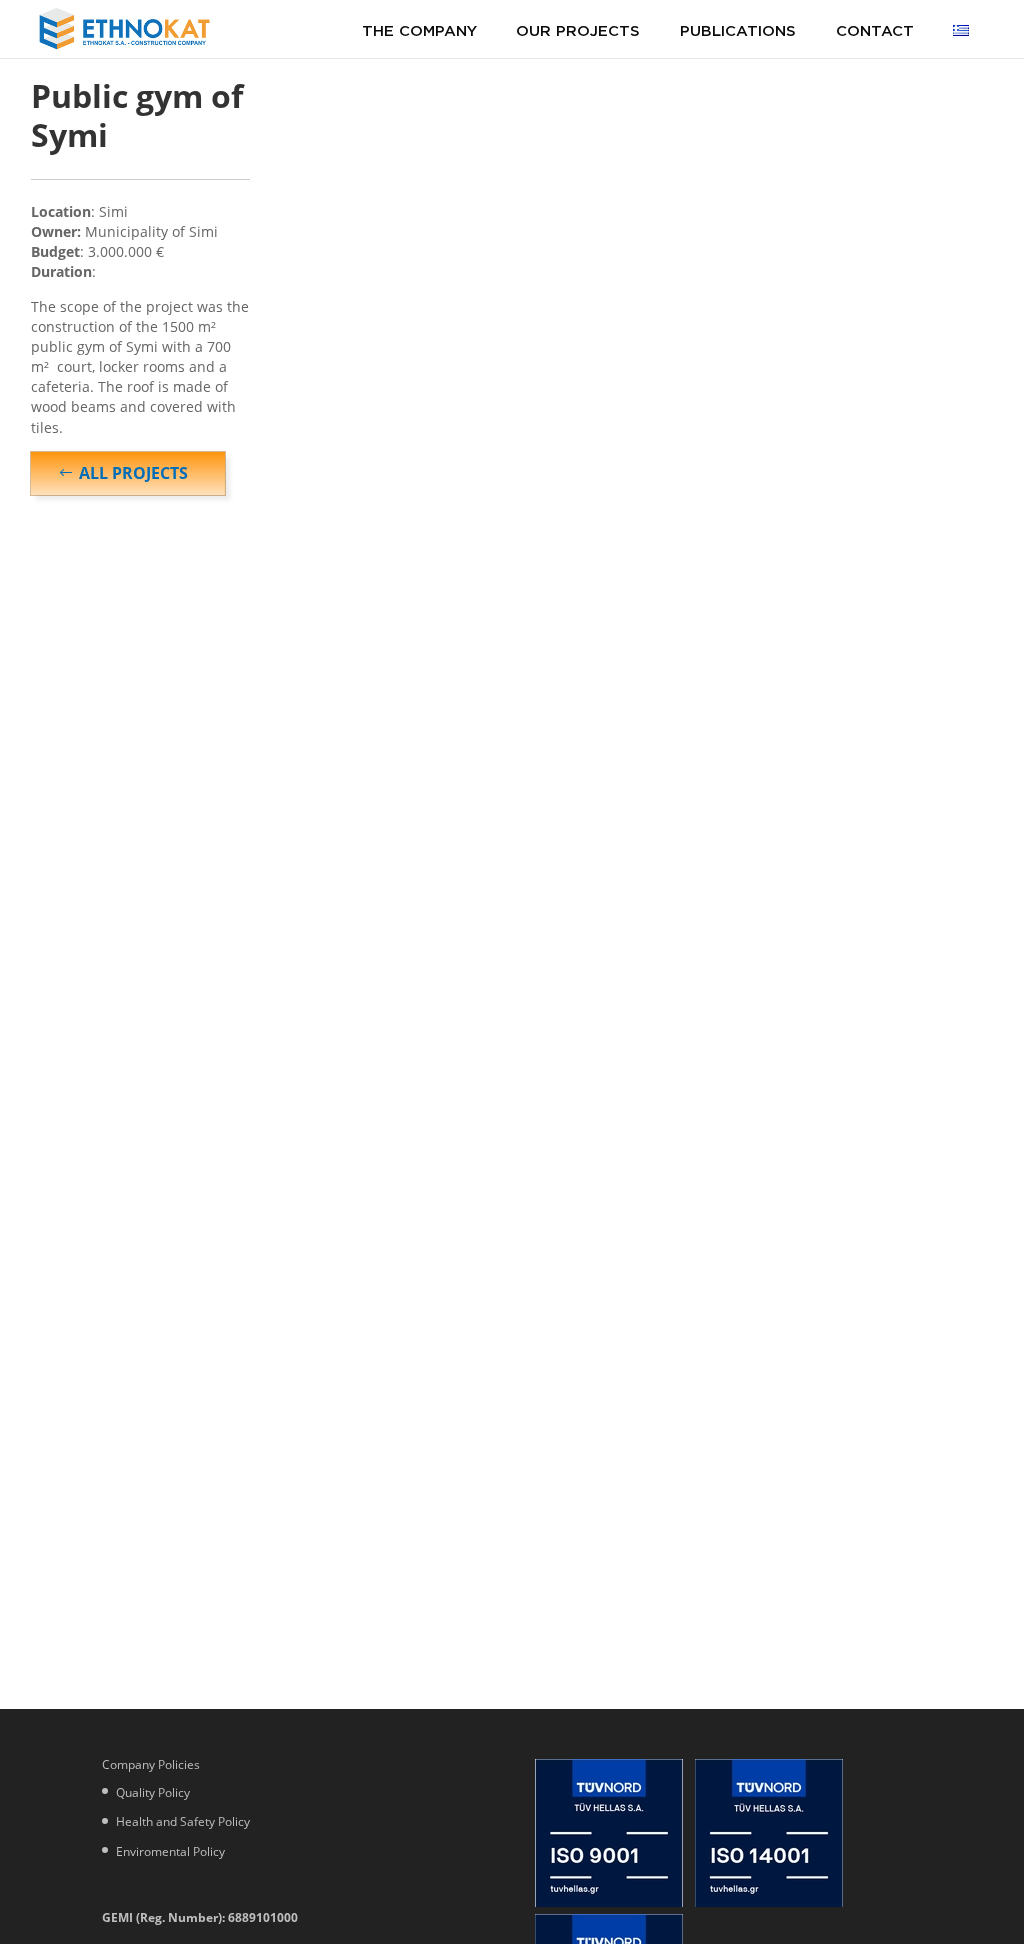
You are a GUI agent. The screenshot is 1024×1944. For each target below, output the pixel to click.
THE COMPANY (419, 30)
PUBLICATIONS (738, 30)
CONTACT (875, 30)
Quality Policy (153, 1792)
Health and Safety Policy (183, 1821)
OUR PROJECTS (578, 30)
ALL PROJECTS (133, 473)
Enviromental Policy (170, 1851)
